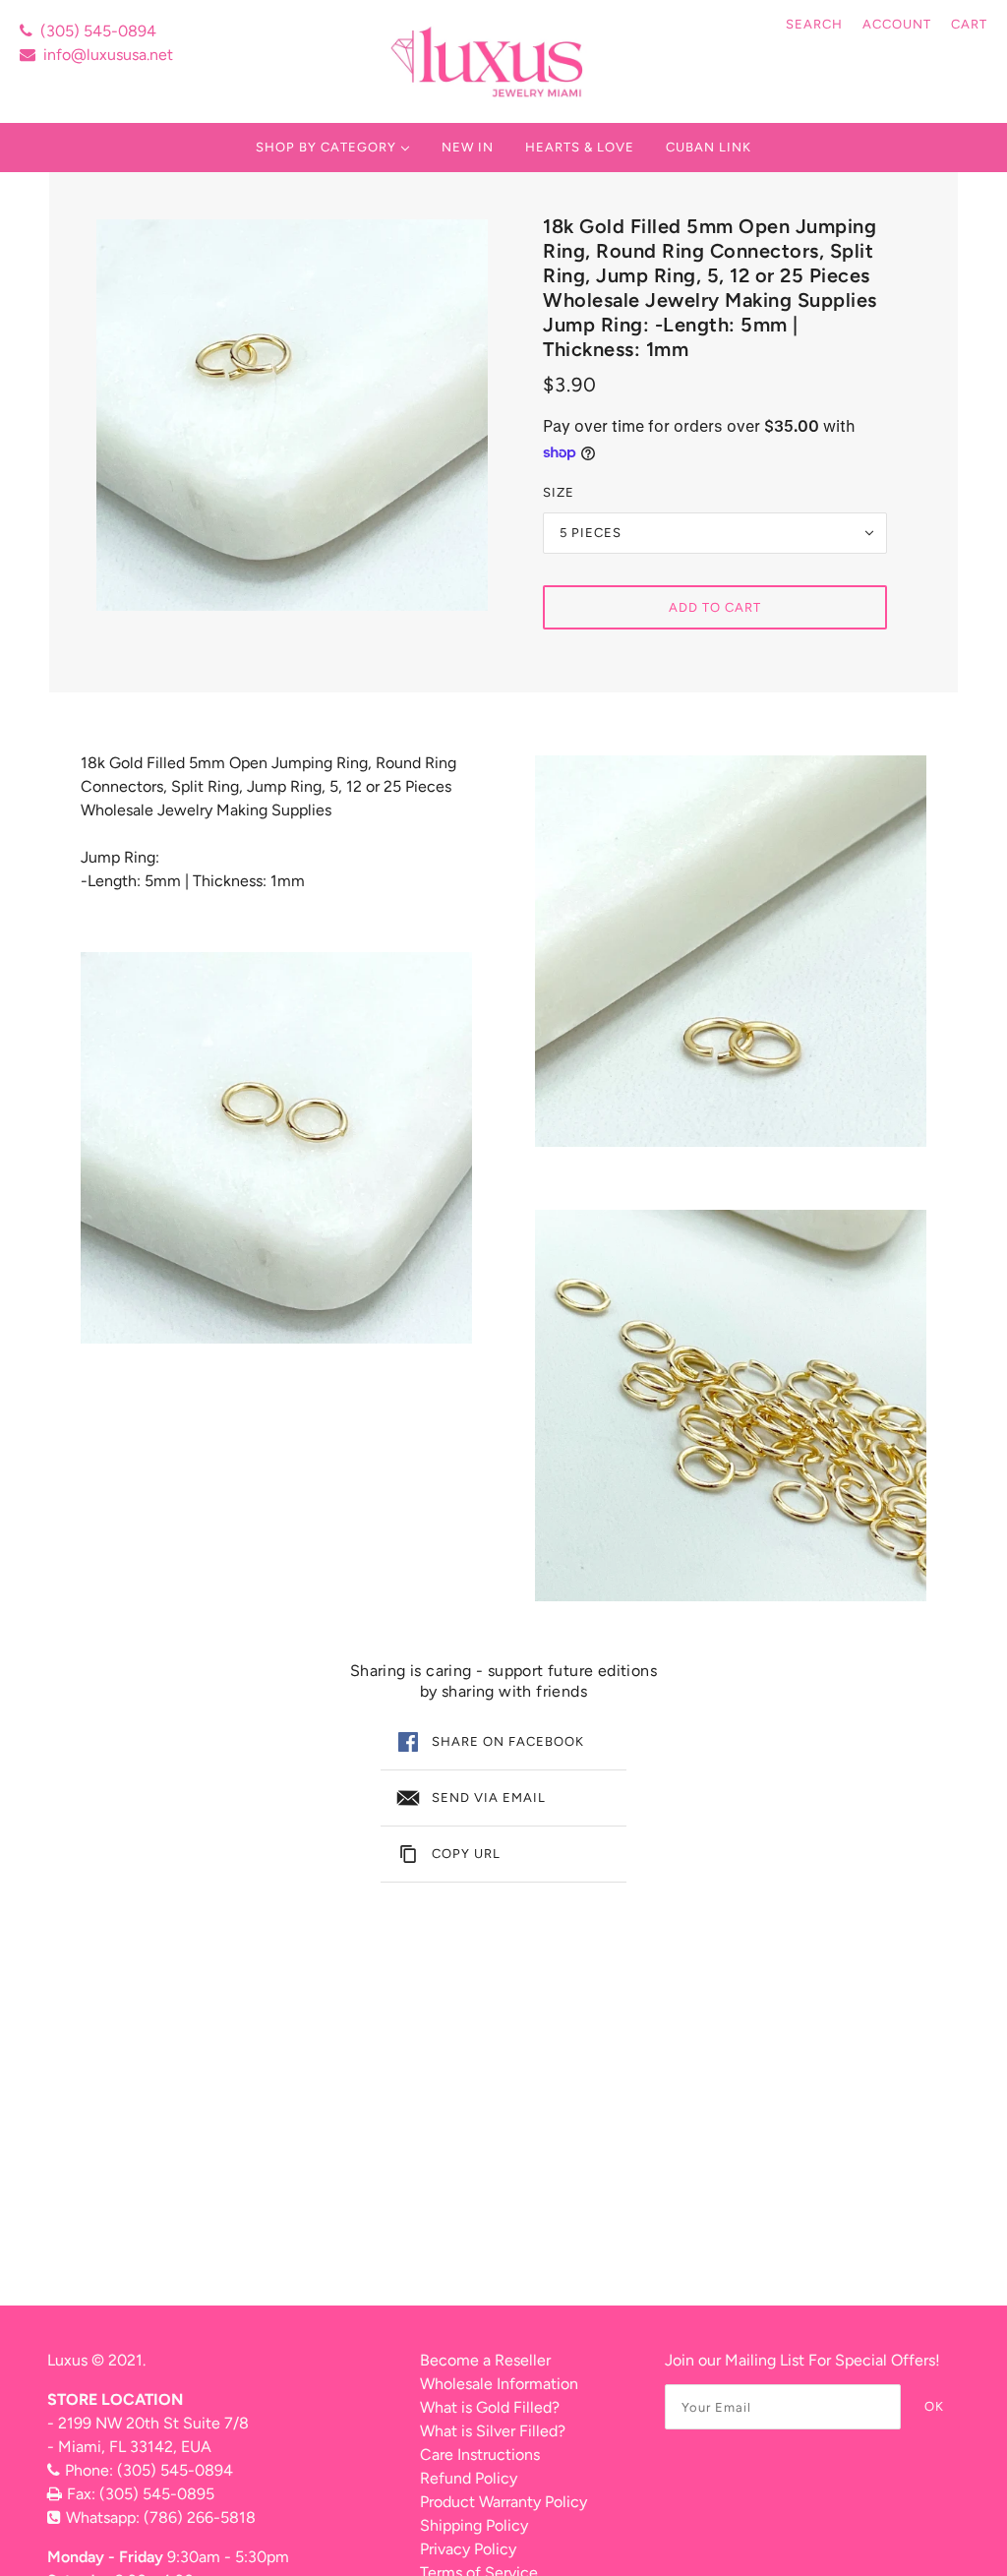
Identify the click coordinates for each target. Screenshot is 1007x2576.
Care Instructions (480, 2455)
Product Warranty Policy (503, 2502)
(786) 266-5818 (200, 2517)
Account (897, 24)
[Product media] (276, 1148)
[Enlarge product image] (292, 415)
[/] (489, 61)
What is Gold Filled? (490, 2407)
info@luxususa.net (108, 55)
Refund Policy (469, 2478)
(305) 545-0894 (98, 31)
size (559, 492)
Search (814, 24)
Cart (969, 24)
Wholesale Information (499, 2384)
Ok (934, 2406)
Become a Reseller (485, 2360)
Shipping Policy (474, 2525)
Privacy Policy (468, 2549)
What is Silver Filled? (493, 2431)
